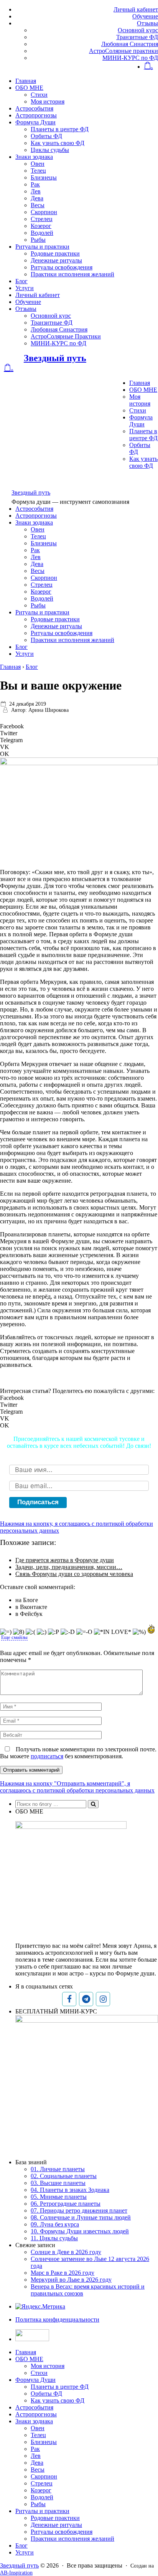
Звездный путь (55, 358)
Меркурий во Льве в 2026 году (71, 2280)
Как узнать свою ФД (58, 143)
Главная (26, 81)
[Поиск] (93, 1804)
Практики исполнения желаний (72, 274)
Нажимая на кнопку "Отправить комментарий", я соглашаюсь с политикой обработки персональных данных (77, 1787)
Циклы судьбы (50, 150)
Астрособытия (34, 108)
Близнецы (44, 177)
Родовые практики (55, 253)
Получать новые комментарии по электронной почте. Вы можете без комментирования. (78, 1753)
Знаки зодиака (34, 157)
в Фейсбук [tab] (29, 1614)
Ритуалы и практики (42, 247)
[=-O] (84, 1632)
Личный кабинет (136, 9)
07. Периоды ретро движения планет (79, 2210)
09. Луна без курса (55, 2224)
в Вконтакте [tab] (31, 1607)
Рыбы (38, 240)
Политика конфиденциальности (57, 2319)
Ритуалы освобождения (62, 267)
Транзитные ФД (137, 37)
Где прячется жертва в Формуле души (65, 1560)
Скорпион (44, 212)
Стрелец (42, 219)
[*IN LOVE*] (113, 1632)
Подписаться (38, 1502)
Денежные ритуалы (56, 260)
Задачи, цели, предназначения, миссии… (69, 1567)
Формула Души (35, 122)
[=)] (6, 1632)
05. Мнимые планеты (59, 2197)
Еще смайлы (14, 1637)
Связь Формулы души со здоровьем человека (74, 1574)
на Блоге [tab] (27, 1600)
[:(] (30, 1632)
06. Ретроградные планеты (66, 2204)
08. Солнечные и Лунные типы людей (81, 2217)
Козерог (41, 226)
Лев (36, 191)
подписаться (47, 1756)
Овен (38, 164)
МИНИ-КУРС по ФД (130, 58)
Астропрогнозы (36, 115)
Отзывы (147, 23)
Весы (38, 205)
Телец (38, 171)
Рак (35, 184)
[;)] (42, 1632)
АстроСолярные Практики (66, 336)
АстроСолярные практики (123, 51)
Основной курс (138, 30)
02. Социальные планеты (64, 2176)
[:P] (53, 1632)
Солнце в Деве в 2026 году (66, 2252)
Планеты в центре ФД (60, 129)
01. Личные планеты (58, 2169)
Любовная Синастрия (130, 44)
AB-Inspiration (16, 2573)
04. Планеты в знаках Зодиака (70, 2190)
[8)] (19, 1632)
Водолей (42, 233)
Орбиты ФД (46, 136)
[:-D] (68, 1632)
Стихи (39, 95)
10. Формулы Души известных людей (80, 2231)
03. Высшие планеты (58, 2183)
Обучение (145, 16)
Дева (37, 198)
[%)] (139, 1632)
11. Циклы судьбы (54, 2238)
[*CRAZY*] (151, 1629)
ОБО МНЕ (29, 88)
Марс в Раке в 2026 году (63, 2273)
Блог (21, 281)
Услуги (25, 288)
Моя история (48, 101)
